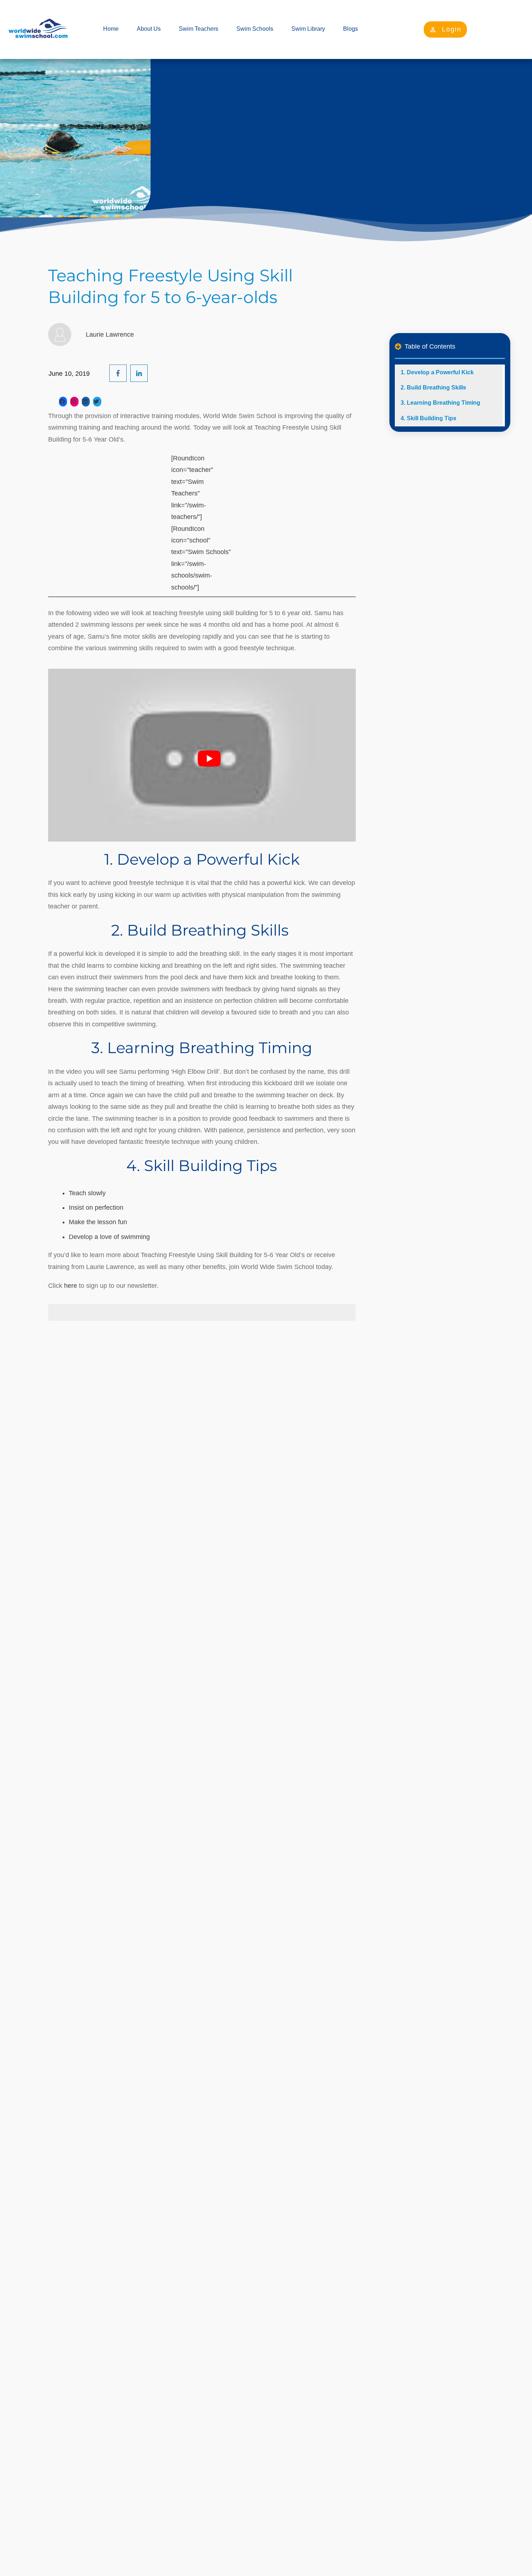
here (71, 1286)
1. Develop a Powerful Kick (437, 372)
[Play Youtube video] (209, 759)
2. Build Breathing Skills (434, 388)
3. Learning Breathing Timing (440, 403)
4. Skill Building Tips (428, 418)
